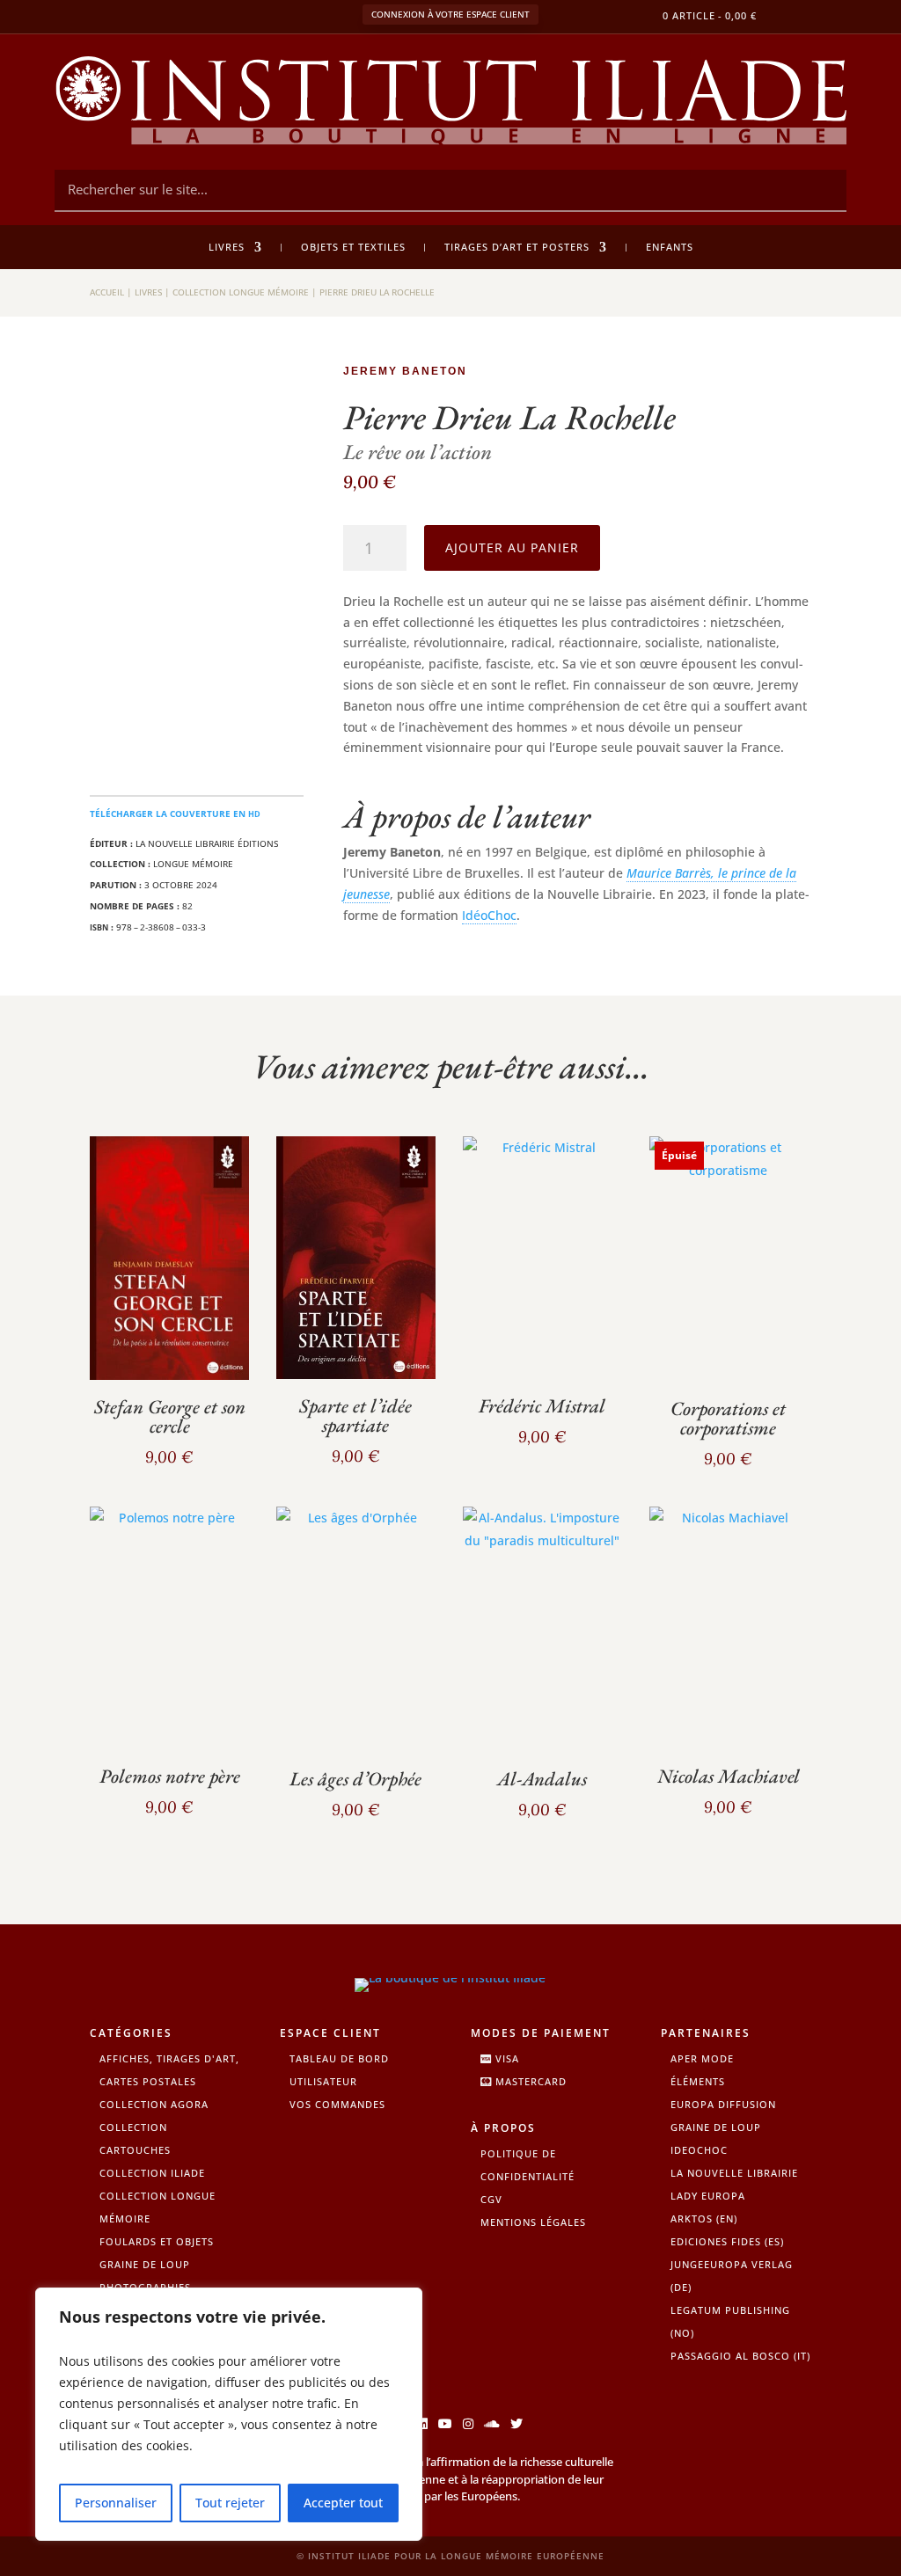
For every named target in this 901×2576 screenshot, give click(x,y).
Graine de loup (145, 2264)
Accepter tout (343, 2503)
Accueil (107, 292)
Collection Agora (154, 2104)
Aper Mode (702, 2058)
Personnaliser (116, 2503)
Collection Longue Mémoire (241, 292)
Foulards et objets (157, 2241)
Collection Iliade (152, 2173)
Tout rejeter (230, 2503)
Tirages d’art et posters (517, 247)
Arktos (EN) (704, 2218)
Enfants (670, 247)
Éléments (698, 2081)
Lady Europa (708, 2196)
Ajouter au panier (512, 547)
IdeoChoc (699, 2150)
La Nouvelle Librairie (734, 2173)
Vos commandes (337, 2104)
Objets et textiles (353, 247)
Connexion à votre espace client (450, 14)
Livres (227, 247)
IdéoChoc (489, 915)
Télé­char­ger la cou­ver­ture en (175, 814)
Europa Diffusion (723, 2104)
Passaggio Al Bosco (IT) (740, 2356)
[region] (229, 2414)
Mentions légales (533, 2222)
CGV (491, 2199)
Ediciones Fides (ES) (727, 2241)
